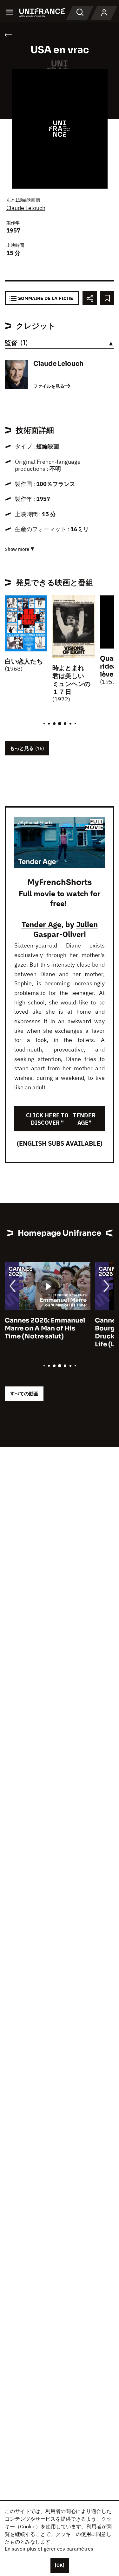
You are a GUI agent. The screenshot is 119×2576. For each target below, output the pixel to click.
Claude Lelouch (26, 208)
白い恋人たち (24, 661)
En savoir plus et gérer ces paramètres (49, 2549)
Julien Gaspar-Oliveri (66, 929)
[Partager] (90, 298)
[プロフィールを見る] (104, 13)
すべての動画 (24, 1394)
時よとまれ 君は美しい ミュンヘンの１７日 (71, 680)
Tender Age (41, 924)
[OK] (60, 2565)
